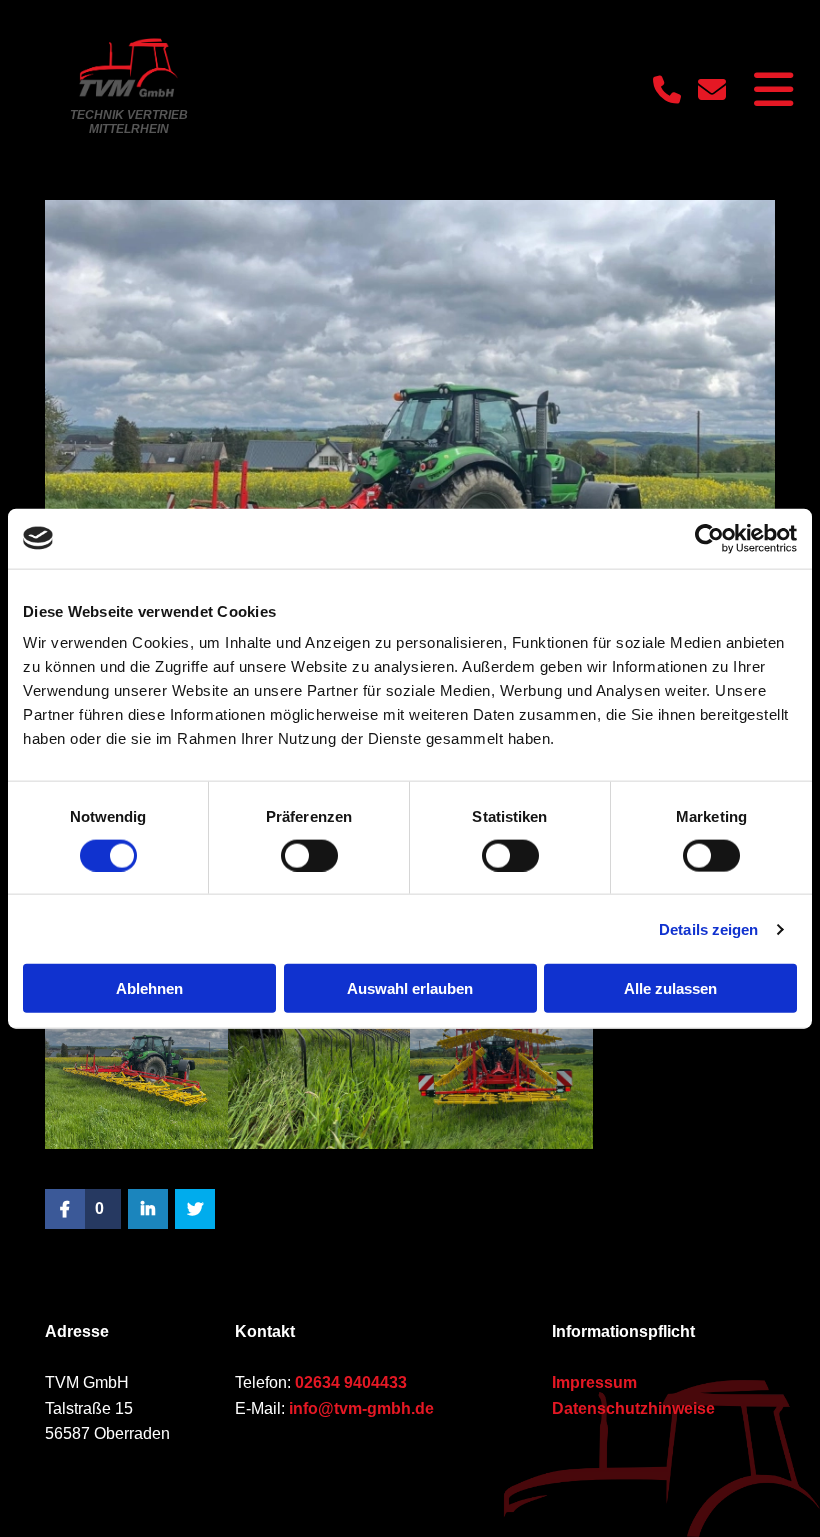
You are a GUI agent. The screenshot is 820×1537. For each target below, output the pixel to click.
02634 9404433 (351, 1382)
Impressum (594, 1382)
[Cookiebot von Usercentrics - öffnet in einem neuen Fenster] (709, 538)
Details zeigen (708, 928)
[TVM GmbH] (129, 68)
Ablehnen (149, 988)
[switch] (309, 855)
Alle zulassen (670, 988)
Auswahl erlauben (410, 988)
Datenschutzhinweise (633, 1408)
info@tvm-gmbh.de (361, 1408)
